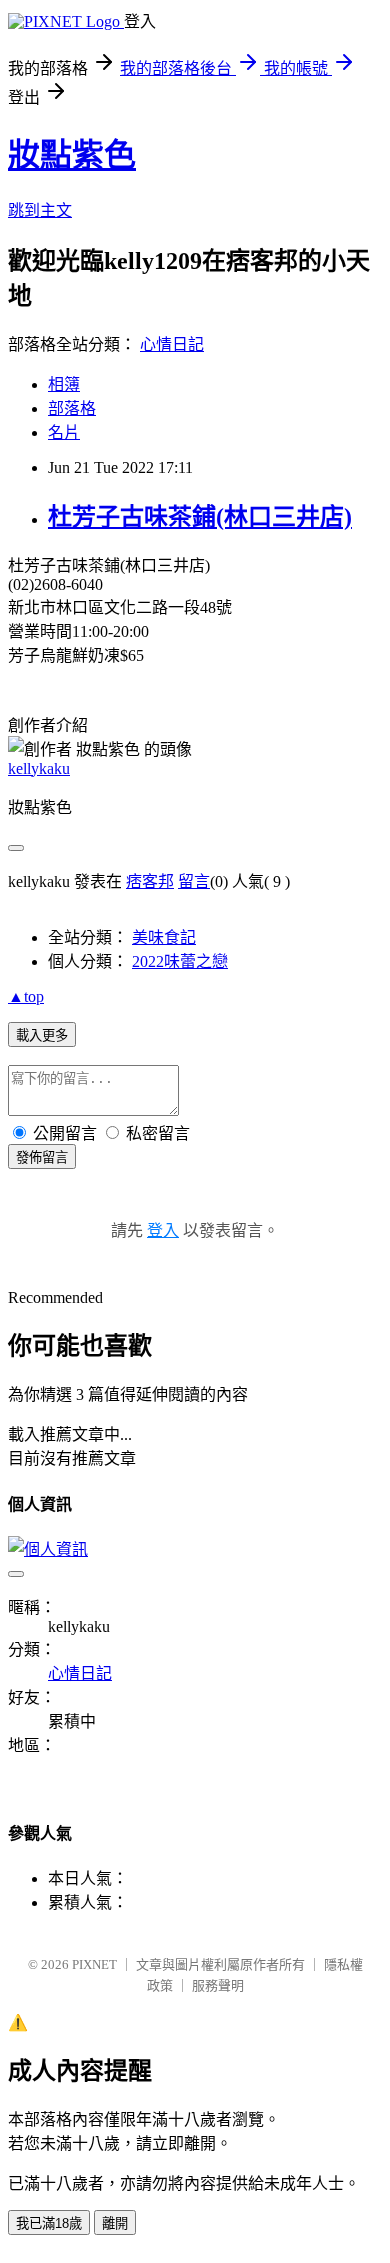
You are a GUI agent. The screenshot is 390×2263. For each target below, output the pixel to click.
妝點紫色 (72, 155)
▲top (26, 996)
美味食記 (164, 937)
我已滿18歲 (49, 2223)
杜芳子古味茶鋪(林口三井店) (200, 517)
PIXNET (94, 1964)
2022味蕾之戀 (180, 961)
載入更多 (42, 1035)
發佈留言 (42, 1157)
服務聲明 (218, 1985)
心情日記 (172, 344)
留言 (194, 881)
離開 (115, 2223)
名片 (64, 432)
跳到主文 (40, 210)
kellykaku (39, 768)
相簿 (64, 384)
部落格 (72, 408)
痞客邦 (150, 881)
